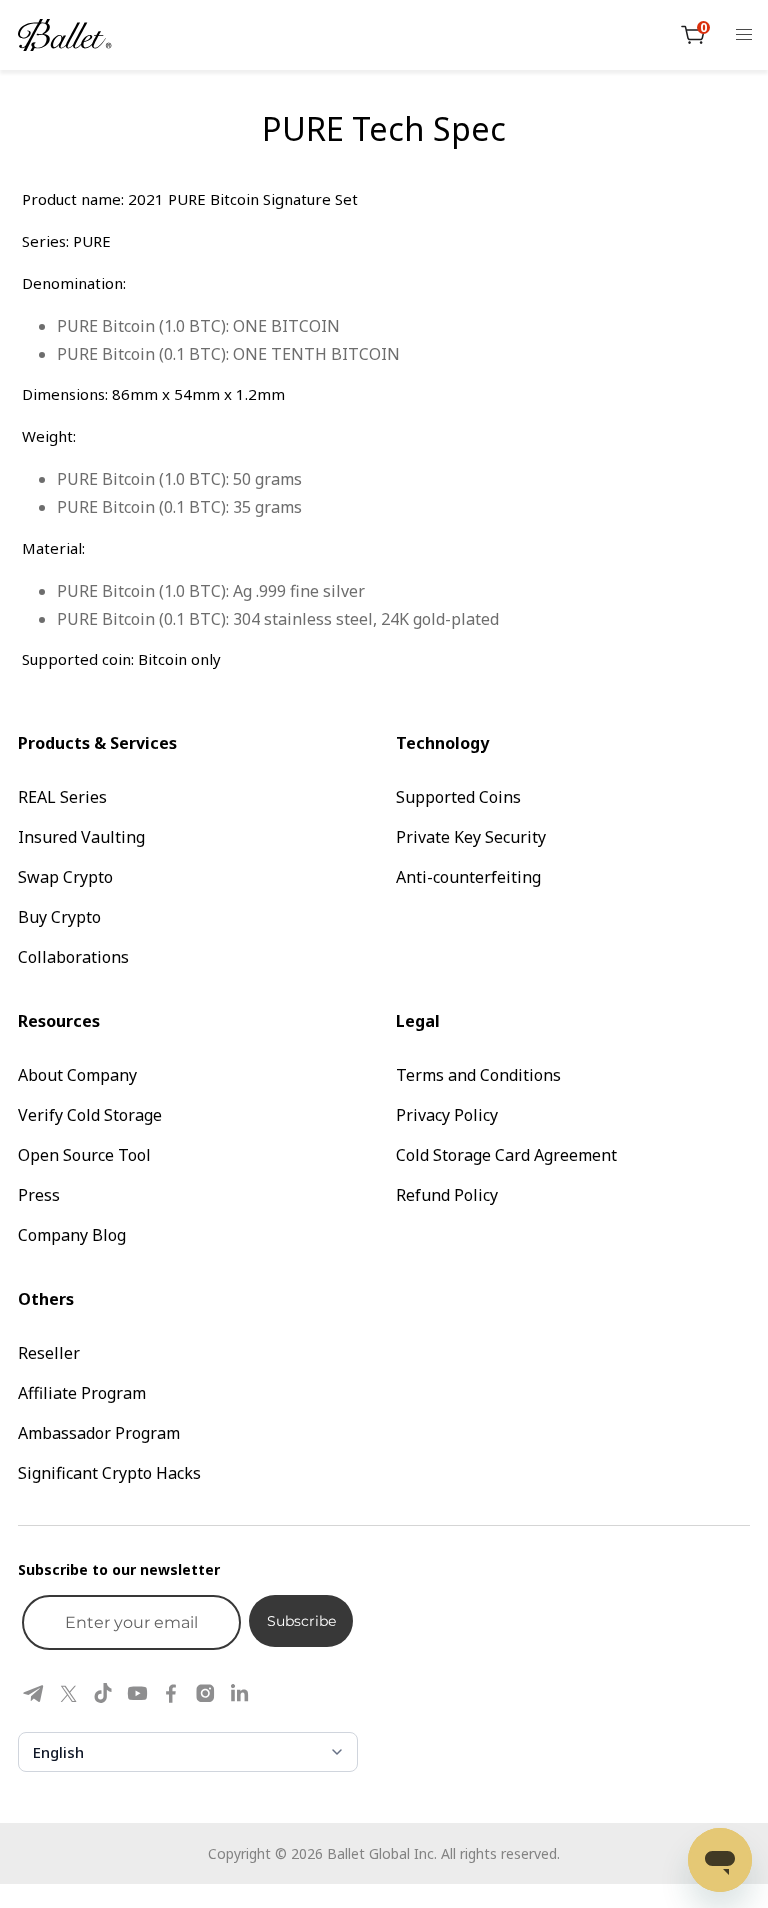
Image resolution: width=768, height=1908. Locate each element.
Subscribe (301, 1621)
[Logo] (65, 35)
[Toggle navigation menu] (744, 35)
